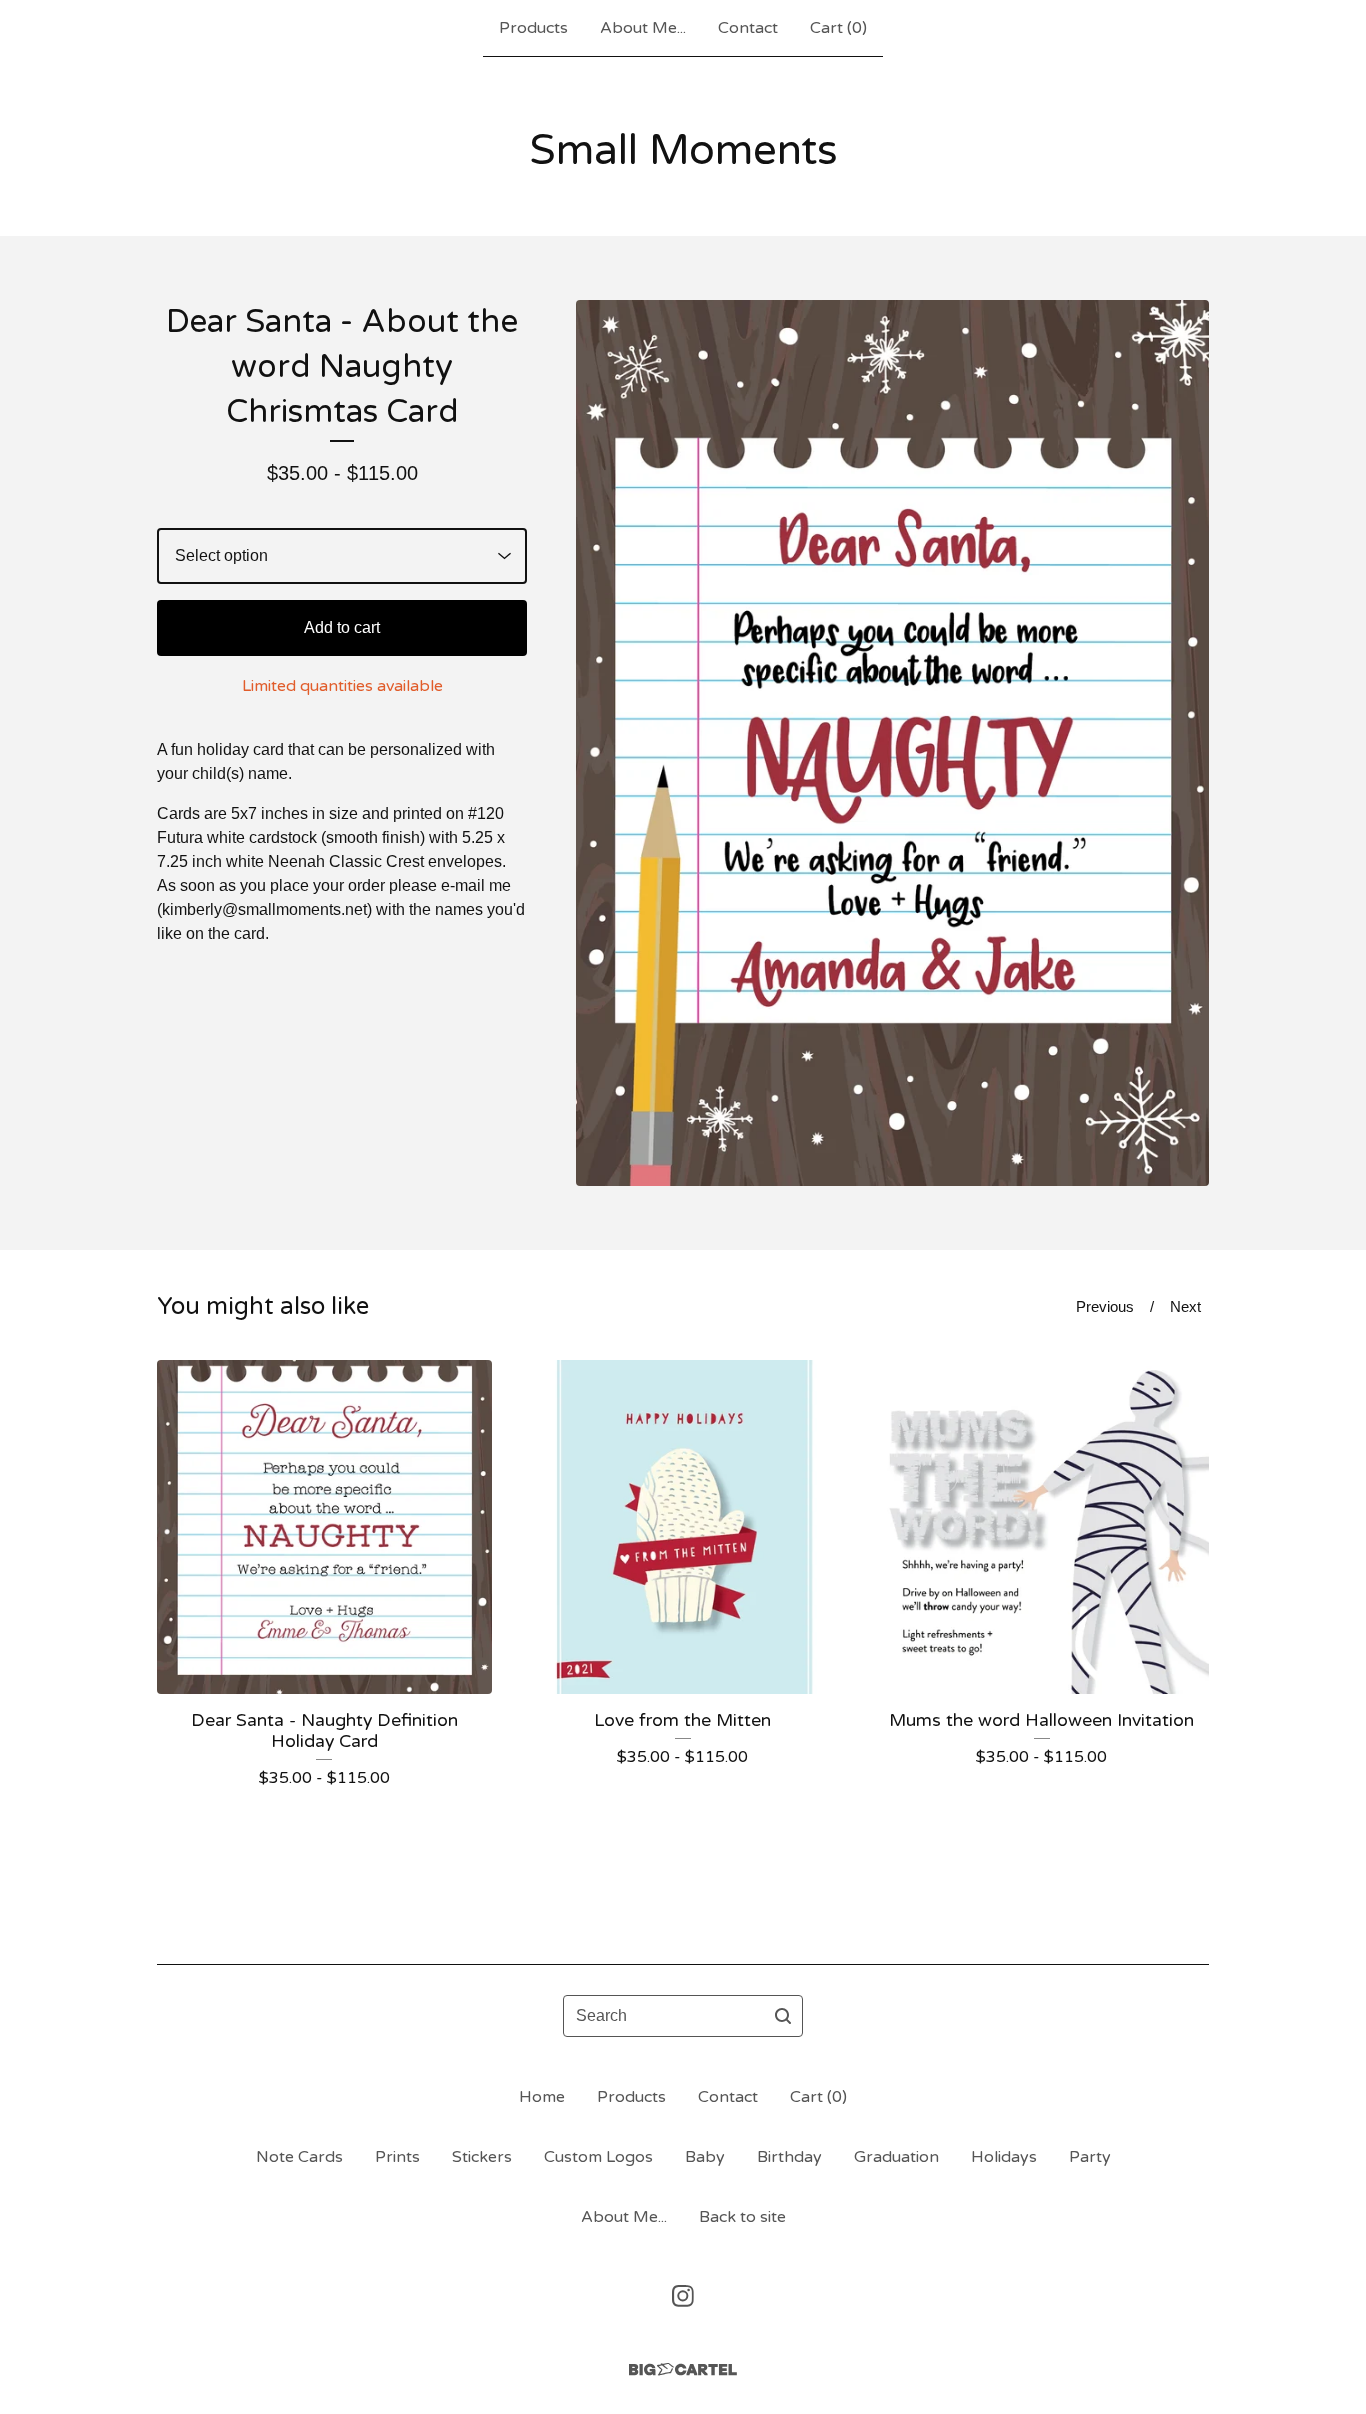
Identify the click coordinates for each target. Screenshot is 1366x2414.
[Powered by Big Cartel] (683, 2369)
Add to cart (342, 627)
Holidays (1004, 2157)
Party (1090, 2157)
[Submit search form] (783, 2016)
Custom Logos (598, 2157)
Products (533, 28)
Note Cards (299, 2157)
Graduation (896, 2157)
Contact (748, 28)
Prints (397, 2157)
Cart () (838, 28)
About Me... (643, 28)
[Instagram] (683, 2296)
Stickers (482, 2157)
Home (542, 2097)
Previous (1105, 1306)
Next (1185, 1306)
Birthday (789, 2157)
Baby (705, 2157)
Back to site (742, 2217)
